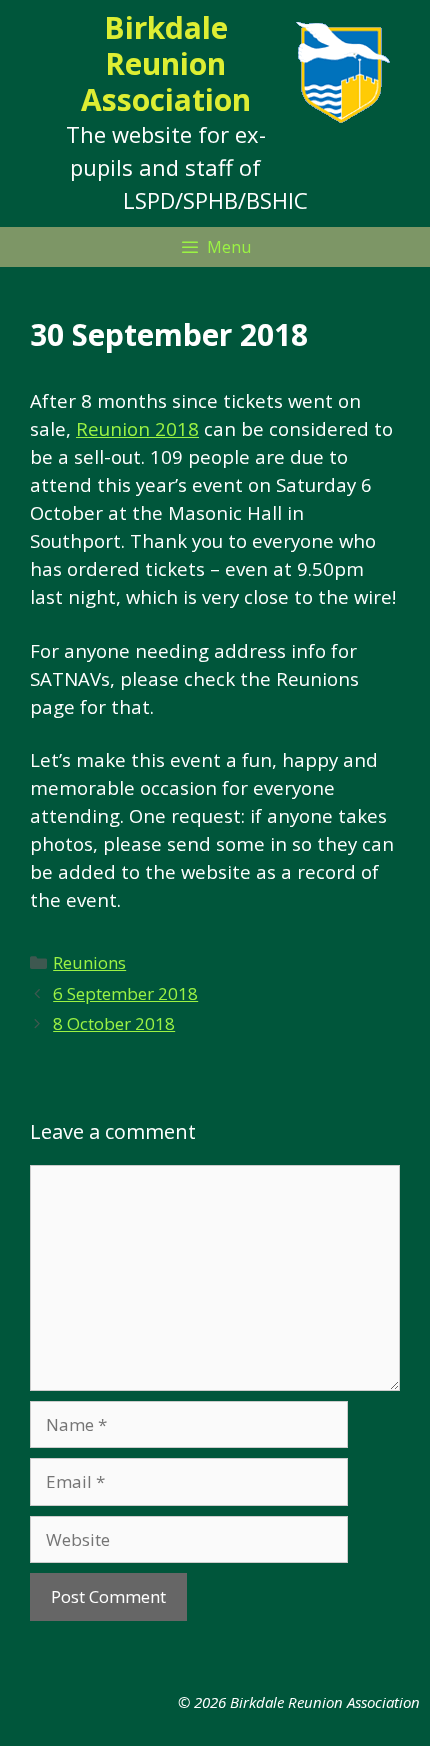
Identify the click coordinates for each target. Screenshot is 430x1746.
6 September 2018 (125, 993)
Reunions (89, 962)
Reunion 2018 (137, 428)
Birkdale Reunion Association (166, 63)
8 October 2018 (114, 1023)
